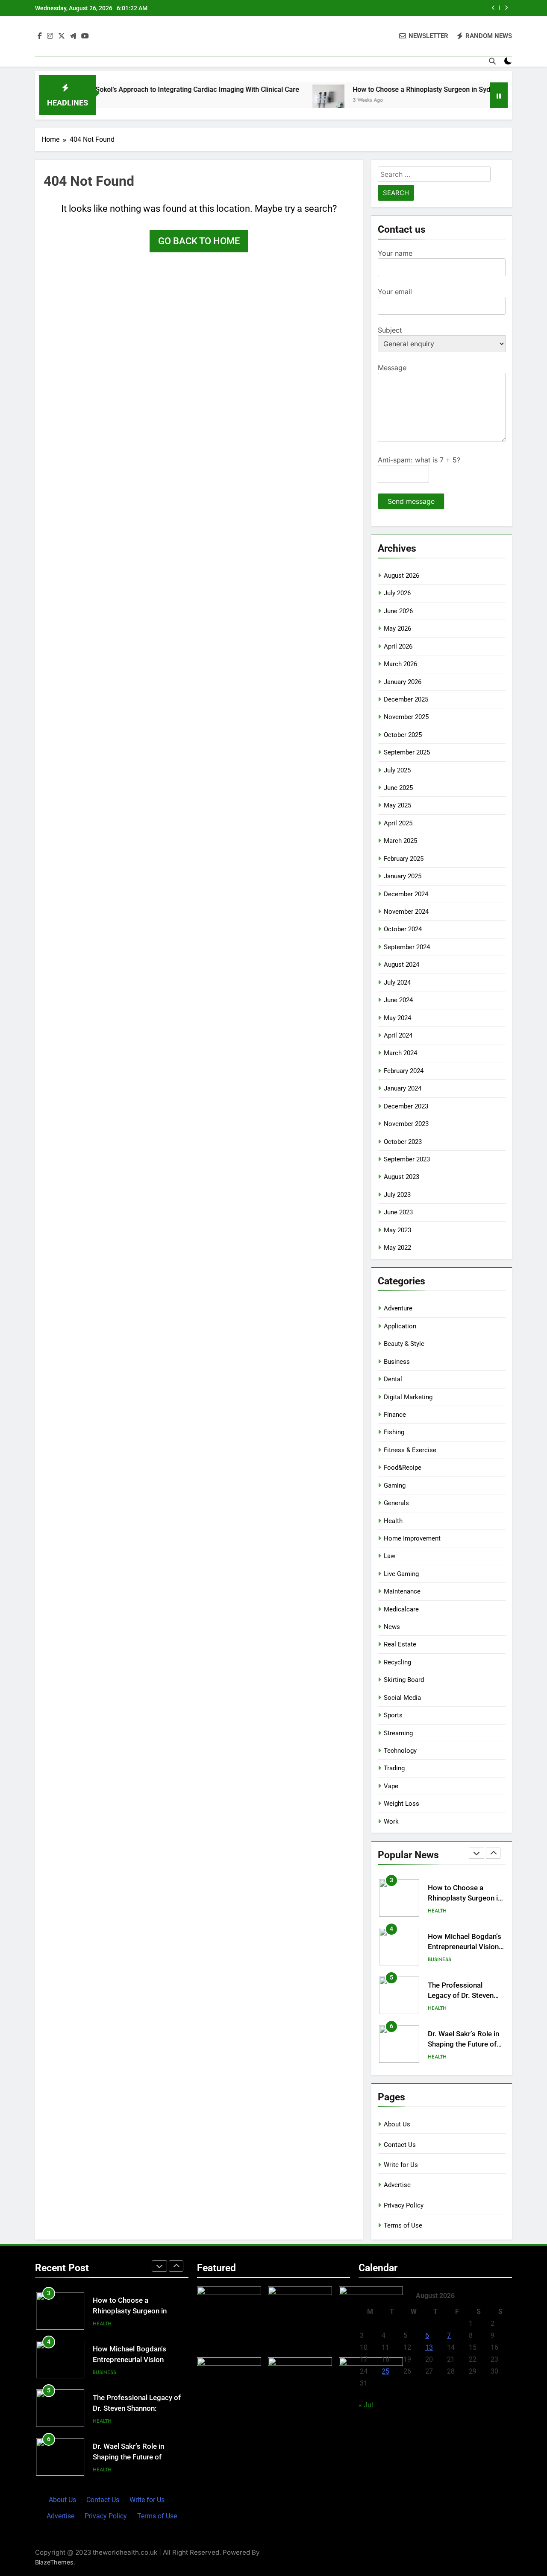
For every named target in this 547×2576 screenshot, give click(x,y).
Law (390, 1556)
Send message (411, 501)
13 (429, 2347)
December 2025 (406, 699)
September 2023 (407, 1159)
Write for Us (401, 2165)
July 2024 (397, 982)
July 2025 (397, 770)
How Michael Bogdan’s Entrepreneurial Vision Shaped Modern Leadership (137, 2360)
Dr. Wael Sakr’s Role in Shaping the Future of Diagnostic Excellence (463, 2014)
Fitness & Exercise (410, 1450)
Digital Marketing (408, 1397)
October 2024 (403, 929)
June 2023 (398, 1212)
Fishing (394, 1432)
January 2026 (403, 682)
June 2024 (398, 1000)
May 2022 (397, 1248)
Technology (400, 1751)
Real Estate (400, 1644)
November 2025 (406, 717)
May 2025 (397, 805)
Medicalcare (401, 1609)
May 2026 (397, 629)
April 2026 (398, 646)
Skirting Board (404, 1680)
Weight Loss (401, 1804)
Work (391, 1822)
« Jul (366, 2405)
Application (400, 1326)
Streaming (398, 1733)
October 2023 (403, 1142)
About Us (397, 2124)
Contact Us (400, 2145)
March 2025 (400, 841)
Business (397, 1362)
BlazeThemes (54, 2562)
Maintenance (402, 1591)
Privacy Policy (404, 2205)
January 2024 (403, 1088)
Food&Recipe (403, 1468)
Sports (393, 1715)
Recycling (397, 1662)
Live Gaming (401, 1574)
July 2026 (397, 593)
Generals (396, 1503)
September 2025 (407, 752)
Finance (395, 1415)
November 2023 (406, 1124)
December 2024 (406, 894)
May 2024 (397, 1018)
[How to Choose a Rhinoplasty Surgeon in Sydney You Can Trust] (280, 101)
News (392, 1627)
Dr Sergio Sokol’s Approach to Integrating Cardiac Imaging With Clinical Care (134, 89)
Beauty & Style (404, 1344)
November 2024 (406, 912)
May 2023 (397, 1230)
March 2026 (400, 664)
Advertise (397, 2185)
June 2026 (398, 611)
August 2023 (401, 1177)
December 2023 (406, 1106)
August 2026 (401, 576)
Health (393, 1521)
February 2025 (404, 859)
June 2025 (398, 788)
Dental (393, 1379)
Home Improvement (412, 1538)
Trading (394, 1768)
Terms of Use (403, 2225)
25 (385, 2371)
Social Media (402, 1698)
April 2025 (398, 823)
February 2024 (404, 1071)
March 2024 (400, 1053)
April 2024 (398, 1035)
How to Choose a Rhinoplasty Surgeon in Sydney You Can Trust (401, 89)
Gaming (395, 1485)
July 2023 (397, 1195)
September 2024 (407, 947)
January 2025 (403, 876)
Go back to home (199, 241)
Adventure (398, 1308)
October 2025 (403, 735)
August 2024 (401, 965)
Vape (391, 1786)
